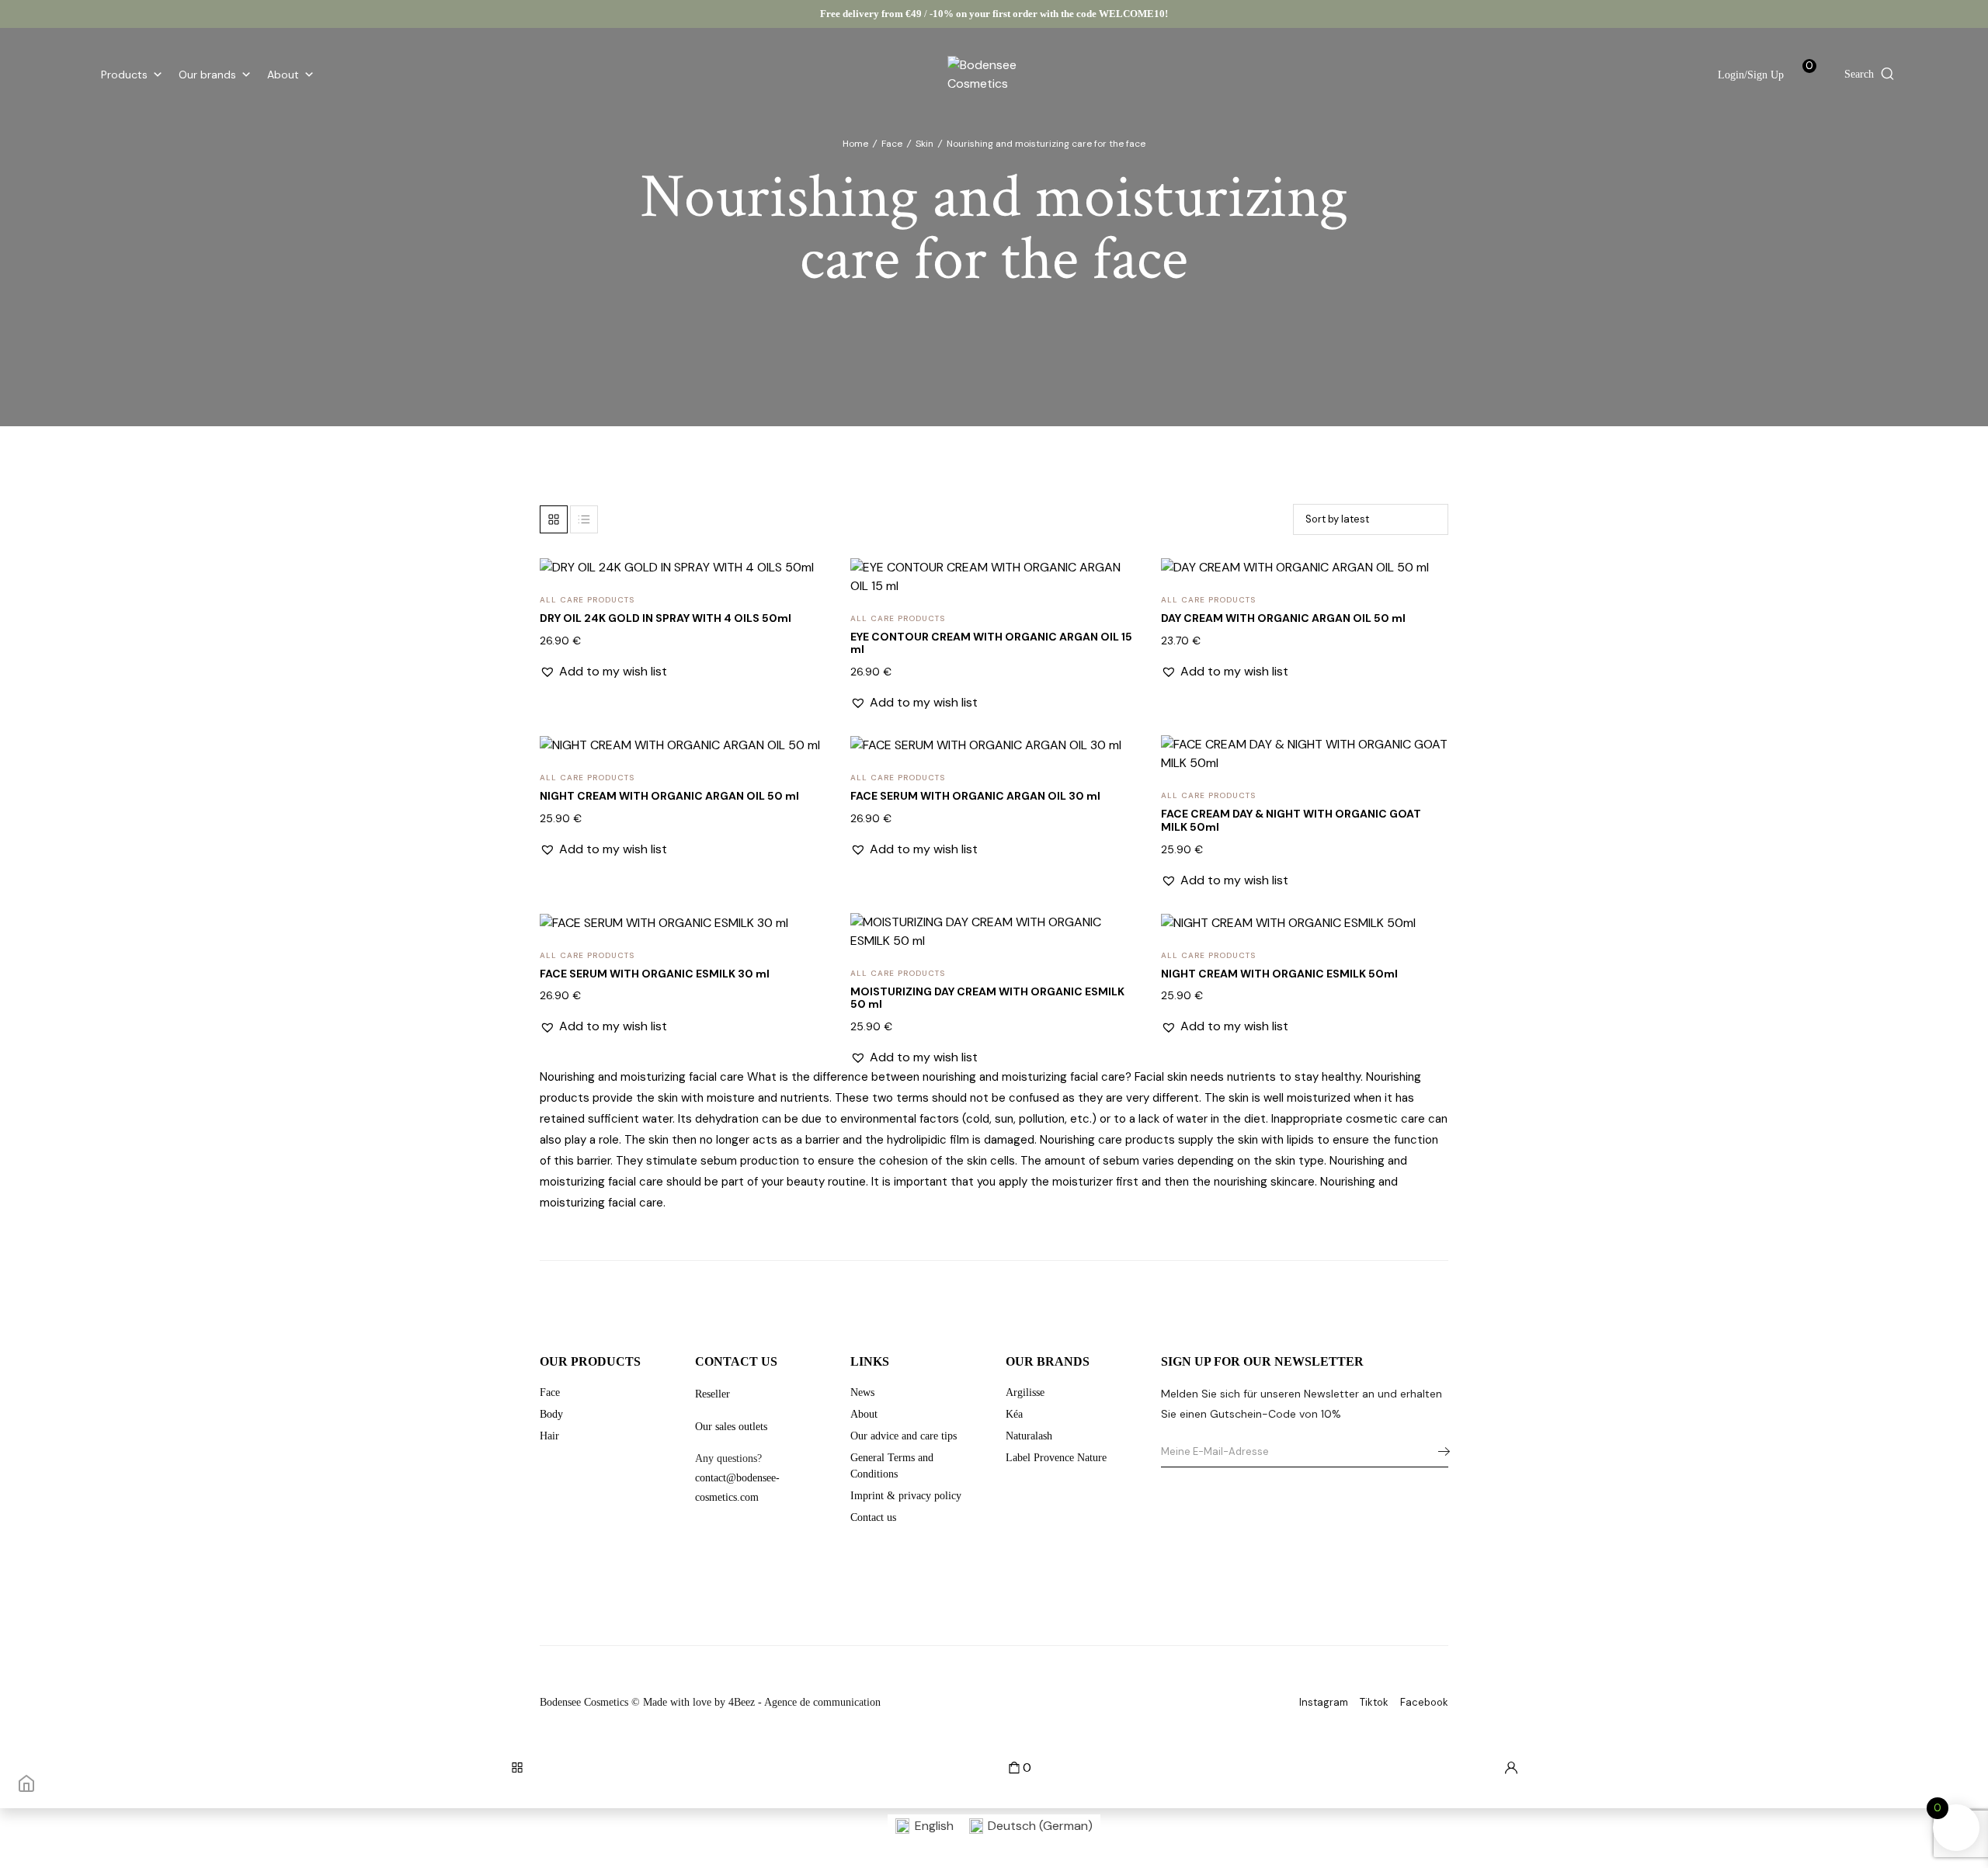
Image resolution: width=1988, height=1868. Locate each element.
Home (855, 144)
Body (551, 1414)
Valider (1440, 1452)
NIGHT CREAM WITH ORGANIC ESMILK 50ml (1279, 974)
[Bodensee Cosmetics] (994, 75)
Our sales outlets (731, 1427)
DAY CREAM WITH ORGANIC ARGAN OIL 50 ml (1283, 618)
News (862, 1392)
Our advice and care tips (904, 1436)
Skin (924, 144)
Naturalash (1029, 1436)
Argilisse (1025, 1392)
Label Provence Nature (1056, 1458)
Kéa (1014, 1414)
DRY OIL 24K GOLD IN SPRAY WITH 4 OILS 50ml (666, 618)
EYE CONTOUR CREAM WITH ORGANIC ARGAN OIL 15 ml (991, 643)
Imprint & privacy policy (906, 1496)
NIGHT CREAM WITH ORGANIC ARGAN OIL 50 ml (669, 796)
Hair (549, 1436)
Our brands (207, 75)
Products (124, 75)
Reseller (712, 1394)
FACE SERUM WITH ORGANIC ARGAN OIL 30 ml (975, 796)
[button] (805, 588)
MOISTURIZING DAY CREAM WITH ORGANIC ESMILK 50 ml (987, 998)
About (283, 75)
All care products (587, 600)
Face (892, 144)
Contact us (873, 1517)
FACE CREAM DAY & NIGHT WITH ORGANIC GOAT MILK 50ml (1291, 820)
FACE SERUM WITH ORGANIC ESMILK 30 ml (655, 974)
